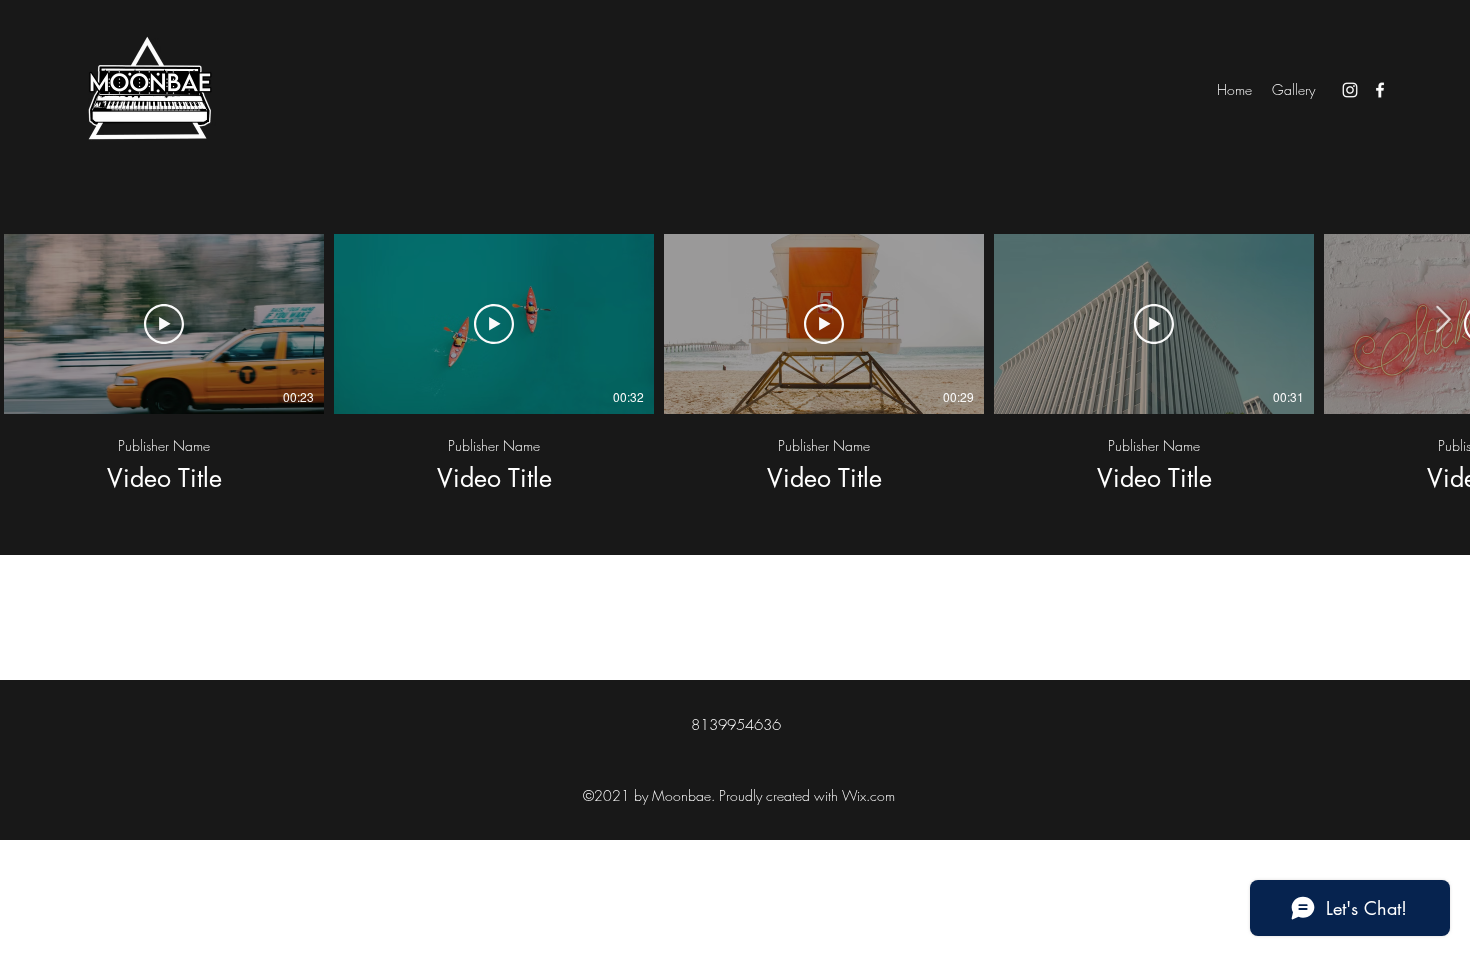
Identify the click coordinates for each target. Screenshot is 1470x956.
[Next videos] (1442, 320)
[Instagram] (1350, 90)
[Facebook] (1380, 90)
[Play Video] (164, 324)
